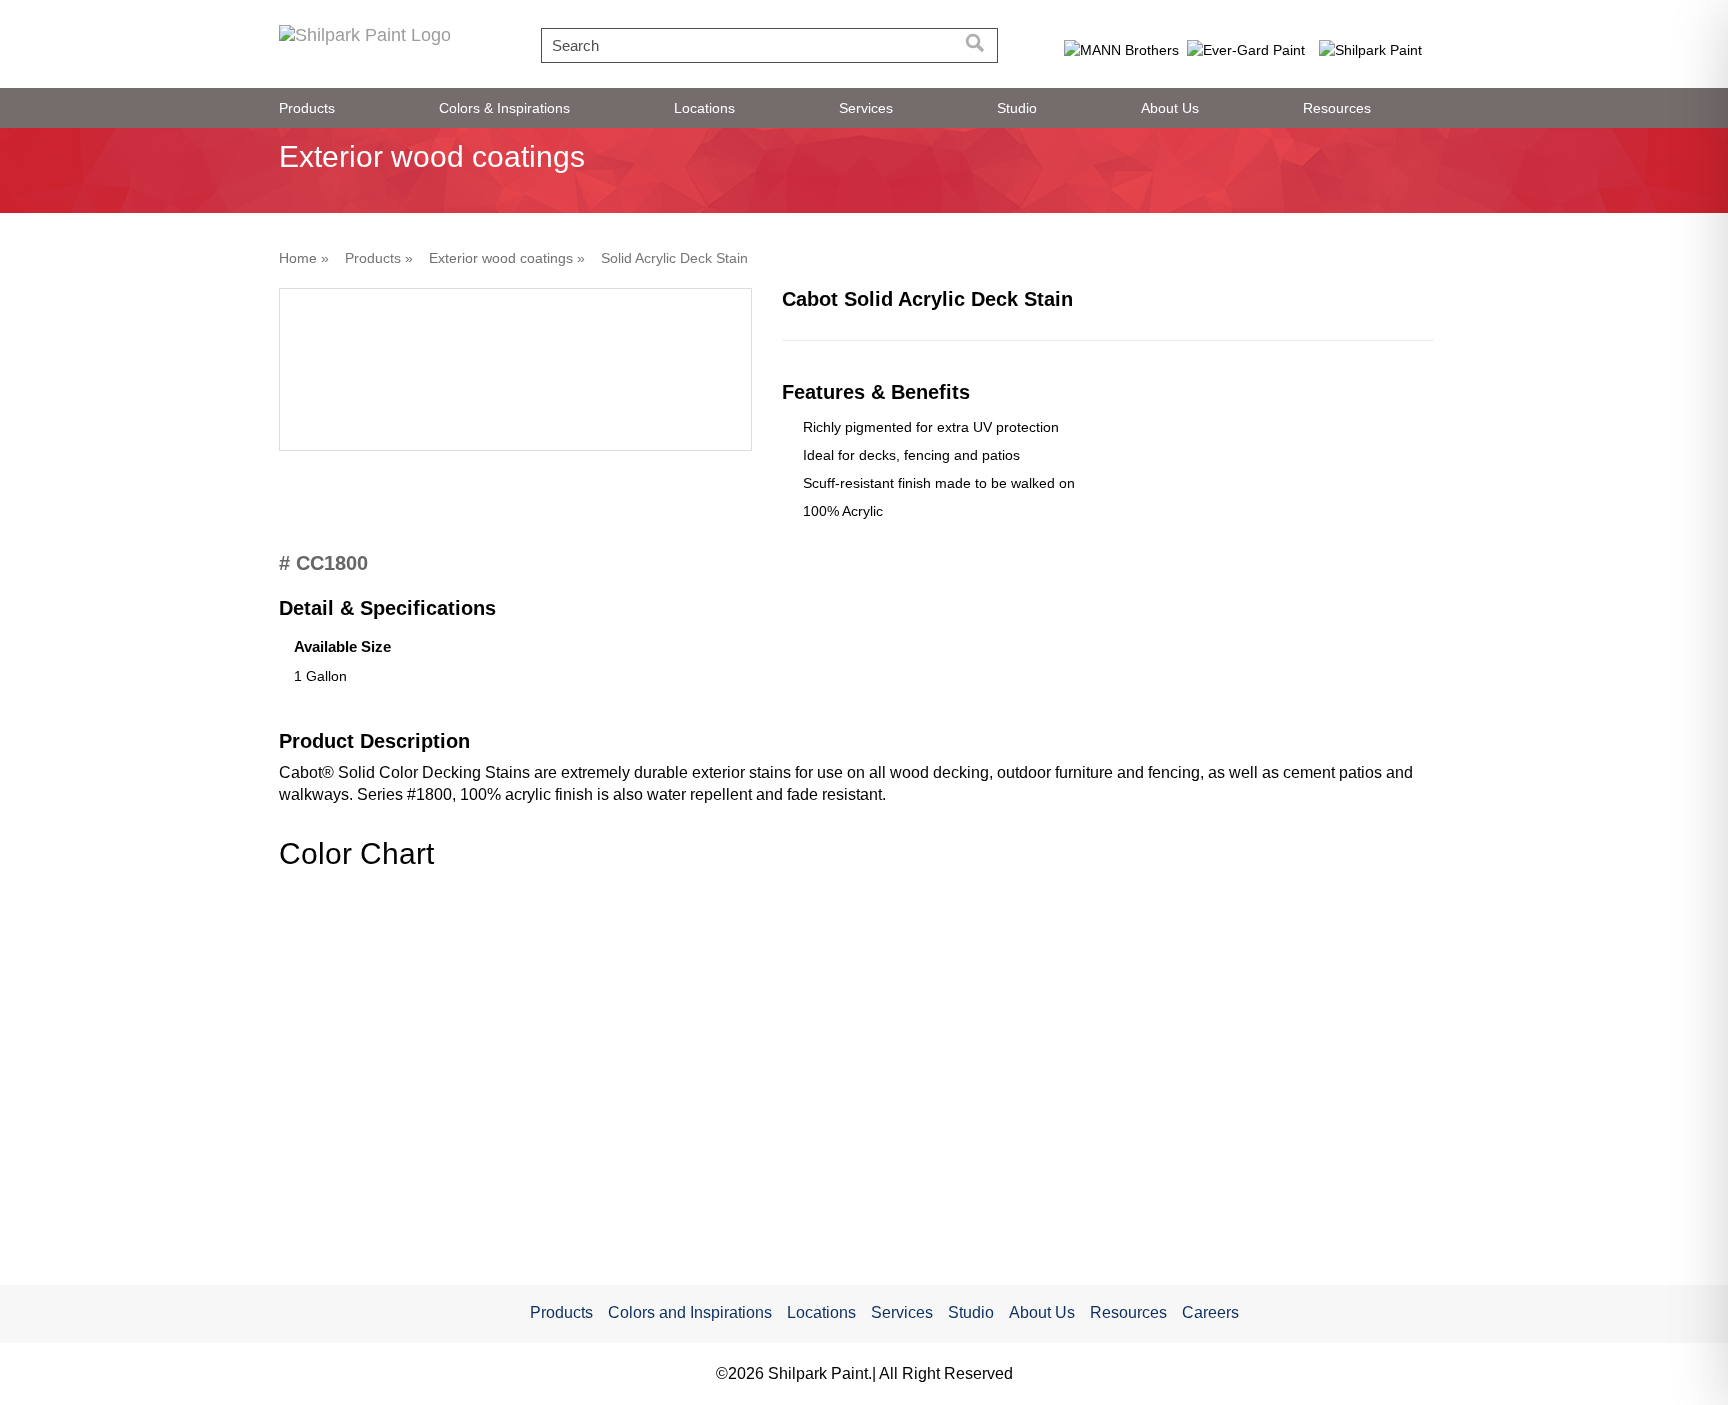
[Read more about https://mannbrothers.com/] (1121, 49)
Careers (1210, 1312)
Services (866, 108)
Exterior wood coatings (501, 258)
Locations (704, 108)
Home (298, 258)
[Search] (975, 45)
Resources (1337, 108)
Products (307, 108)
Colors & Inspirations (504, 108)
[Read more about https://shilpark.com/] (1371, 49)
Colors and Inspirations (690, 1312)
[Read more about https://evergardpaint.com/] (1246, 49)
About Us (1170, 108)
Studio (1017, 108)
